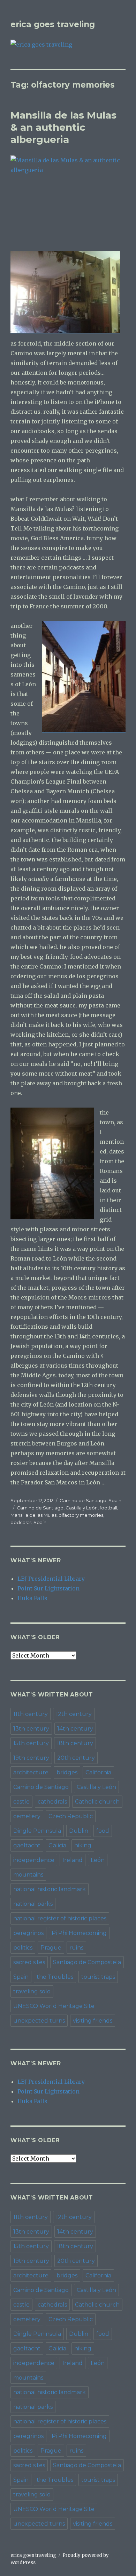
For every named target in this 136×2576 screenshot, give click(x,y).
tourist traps (98, 1977)
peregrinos (28, 1933)
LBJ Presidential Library (51, 1579)
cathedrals (52, 1802)
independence (34, 1860)
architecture (31, 1772)
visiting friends (93, 2021)
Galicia (57, 1845)
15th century (31, 1743)
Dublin (79, 1831)
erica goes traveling (53, 24)
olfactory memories (81, 1515)
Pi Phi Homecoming (79, 1933)
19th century (31, 1758)
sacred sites (29, 1962)
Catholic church (97, 1802)
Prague (51, 1948)
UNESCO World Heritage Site (54, 2006)
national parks (33, 1904)
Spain (115, 1500)
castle (21, 1802)
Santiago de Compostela (87, 1962)
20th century (76, 1758)
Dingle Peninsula (37, 1831)
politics (23, 1948)
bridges (67, 1772)
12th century (74, 1714)
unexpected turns (39, 2021)
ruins (76, 1948)
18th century (75, 1743)
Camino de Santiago (83, 1500)
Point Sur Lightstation (48, 1588)
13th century (31, 1729)
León (98, 1860)
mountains (28, 1875)
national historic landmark (50, 1889)
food (103, 1831)
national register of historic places (60, 1918)
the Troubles (55, 1977)
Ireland (73, 1860)
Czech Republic (71, 1816)
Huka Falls (32, 1598)
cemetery (27, 1816)
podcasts (21, 1522)
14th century (75, 1729)
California (98, 1772)
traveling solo (32, 1991)
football (108, 1508)
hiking (83, 1845)
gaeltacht (27, 1845)
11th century (31, 1714)
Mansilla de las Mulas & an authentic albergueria (63, 127)
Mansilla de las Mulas (33, 1515)
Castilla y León (82, 1508)
